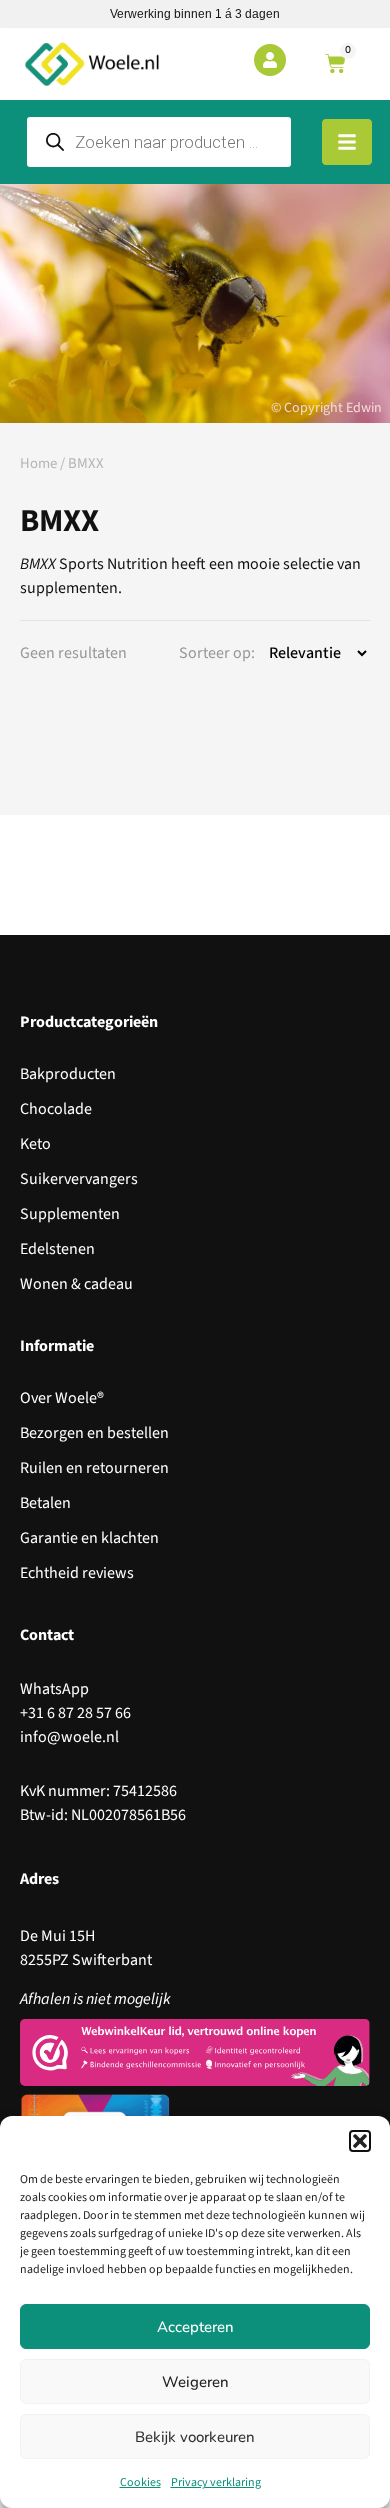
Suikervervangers (79, 1179)
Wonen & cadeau (76, 1284)
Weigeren (195, 2382)
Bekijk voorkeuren (195, 2437)
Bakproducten (68, 1074)
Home (38, 463)
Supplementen (70, 1214)
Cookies (140, 2482)
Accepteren (195, 2327)
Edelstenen (57, 1249)
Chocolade (56, 1109)
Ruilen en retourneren (94, 1468)
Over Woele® (62, 1398)
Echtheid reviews (77, 1573)
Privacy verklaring (216, 2482)
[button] (360, 2141)
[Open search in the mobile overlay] (159, 142)
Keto (35, 1144)
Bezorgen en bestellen (94, 1433)
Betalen (45, 1503)
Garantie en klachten (89, 1538)
